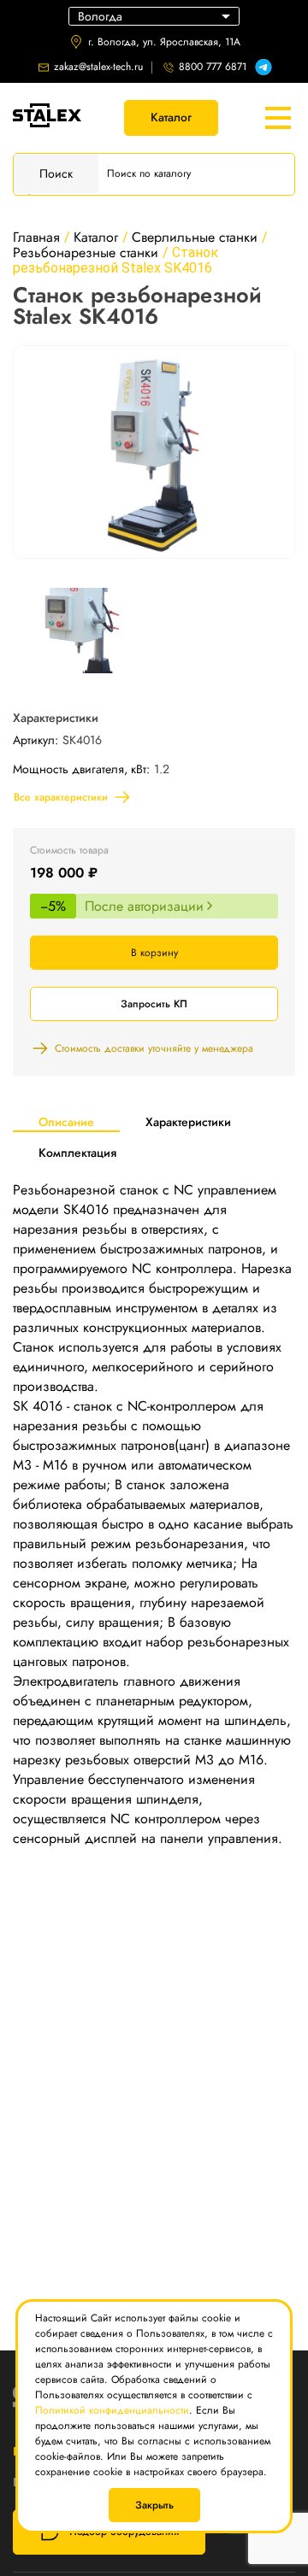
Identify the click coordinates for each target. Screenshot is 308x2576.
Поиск (56, 173)
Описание (66, 1122)
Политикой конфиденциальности (112, 2410)
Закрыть (154, 2505)
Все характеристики (61, 797)
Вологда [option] (100, 16)
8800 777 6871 (213, 67)
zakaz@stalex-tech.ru (98, 67)
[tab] (66, 1121)
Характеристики (188, 1122)
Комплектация (77, 1153)
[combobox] (154, 16)
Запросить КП (154, 1004)
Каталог (171, 117)
